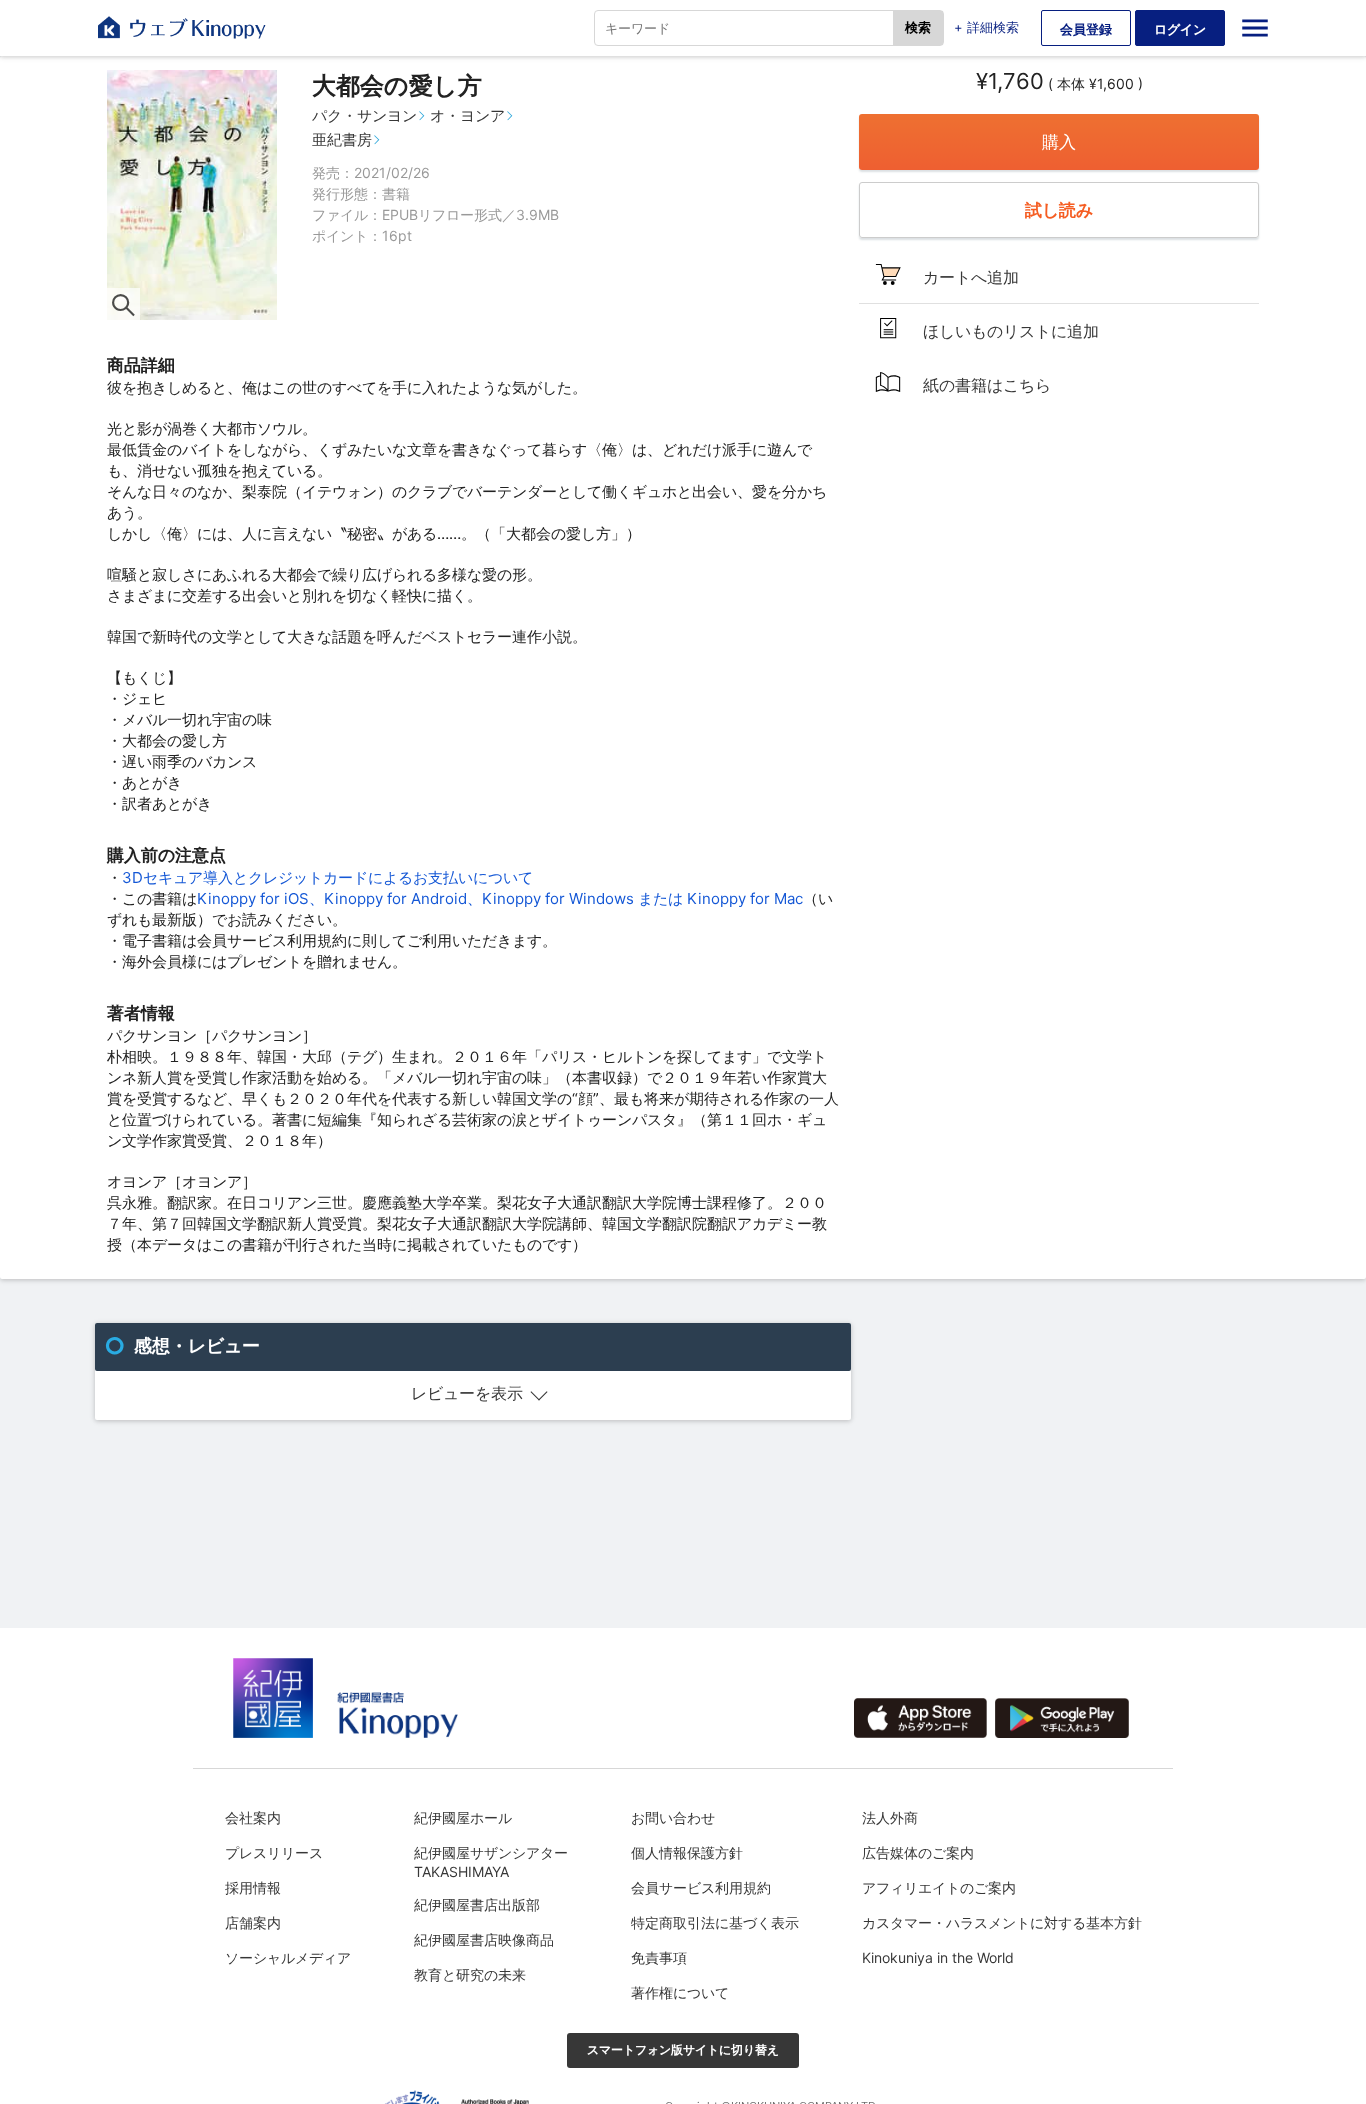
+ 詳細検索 (986, 27)
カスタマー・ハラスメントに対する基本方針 (1002, 1922)
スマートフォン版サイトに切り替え (683, 2049)
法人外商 (890, 1817)
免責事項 (659, 1957)
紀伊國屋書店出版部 (477, 1904)
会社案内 (253, 1817)
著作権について (680, 1992)
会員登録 (1086, 29)
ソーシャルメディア (288, 1957)
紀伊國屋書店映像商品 (484, 1939)
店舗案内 (253, 1922)
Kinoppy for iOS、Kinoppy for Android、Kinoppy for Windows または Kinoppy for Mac (500, 898)
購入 (1059, 142)
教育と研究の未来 (470, 1974)
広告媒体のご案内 (918, 1852)
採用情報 (253, 1887)
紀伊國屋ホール (463, 1817)
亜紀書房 (342, 139)
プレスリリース (274, 1852)
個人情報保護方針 (687, 1852)
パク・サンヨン (364, 115)
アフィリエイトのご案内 (939, 1887)
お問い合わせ (673, 1817)
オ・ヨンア (467, 115)
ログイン (1180, 29)
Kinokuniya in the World (938, 1957)
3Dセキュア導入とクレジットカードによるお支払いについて (327, 877)
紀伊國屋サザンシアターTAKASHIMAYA (491, 1862)
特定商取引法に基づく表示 (715, 1922)
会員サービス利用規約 (701, 1887)
